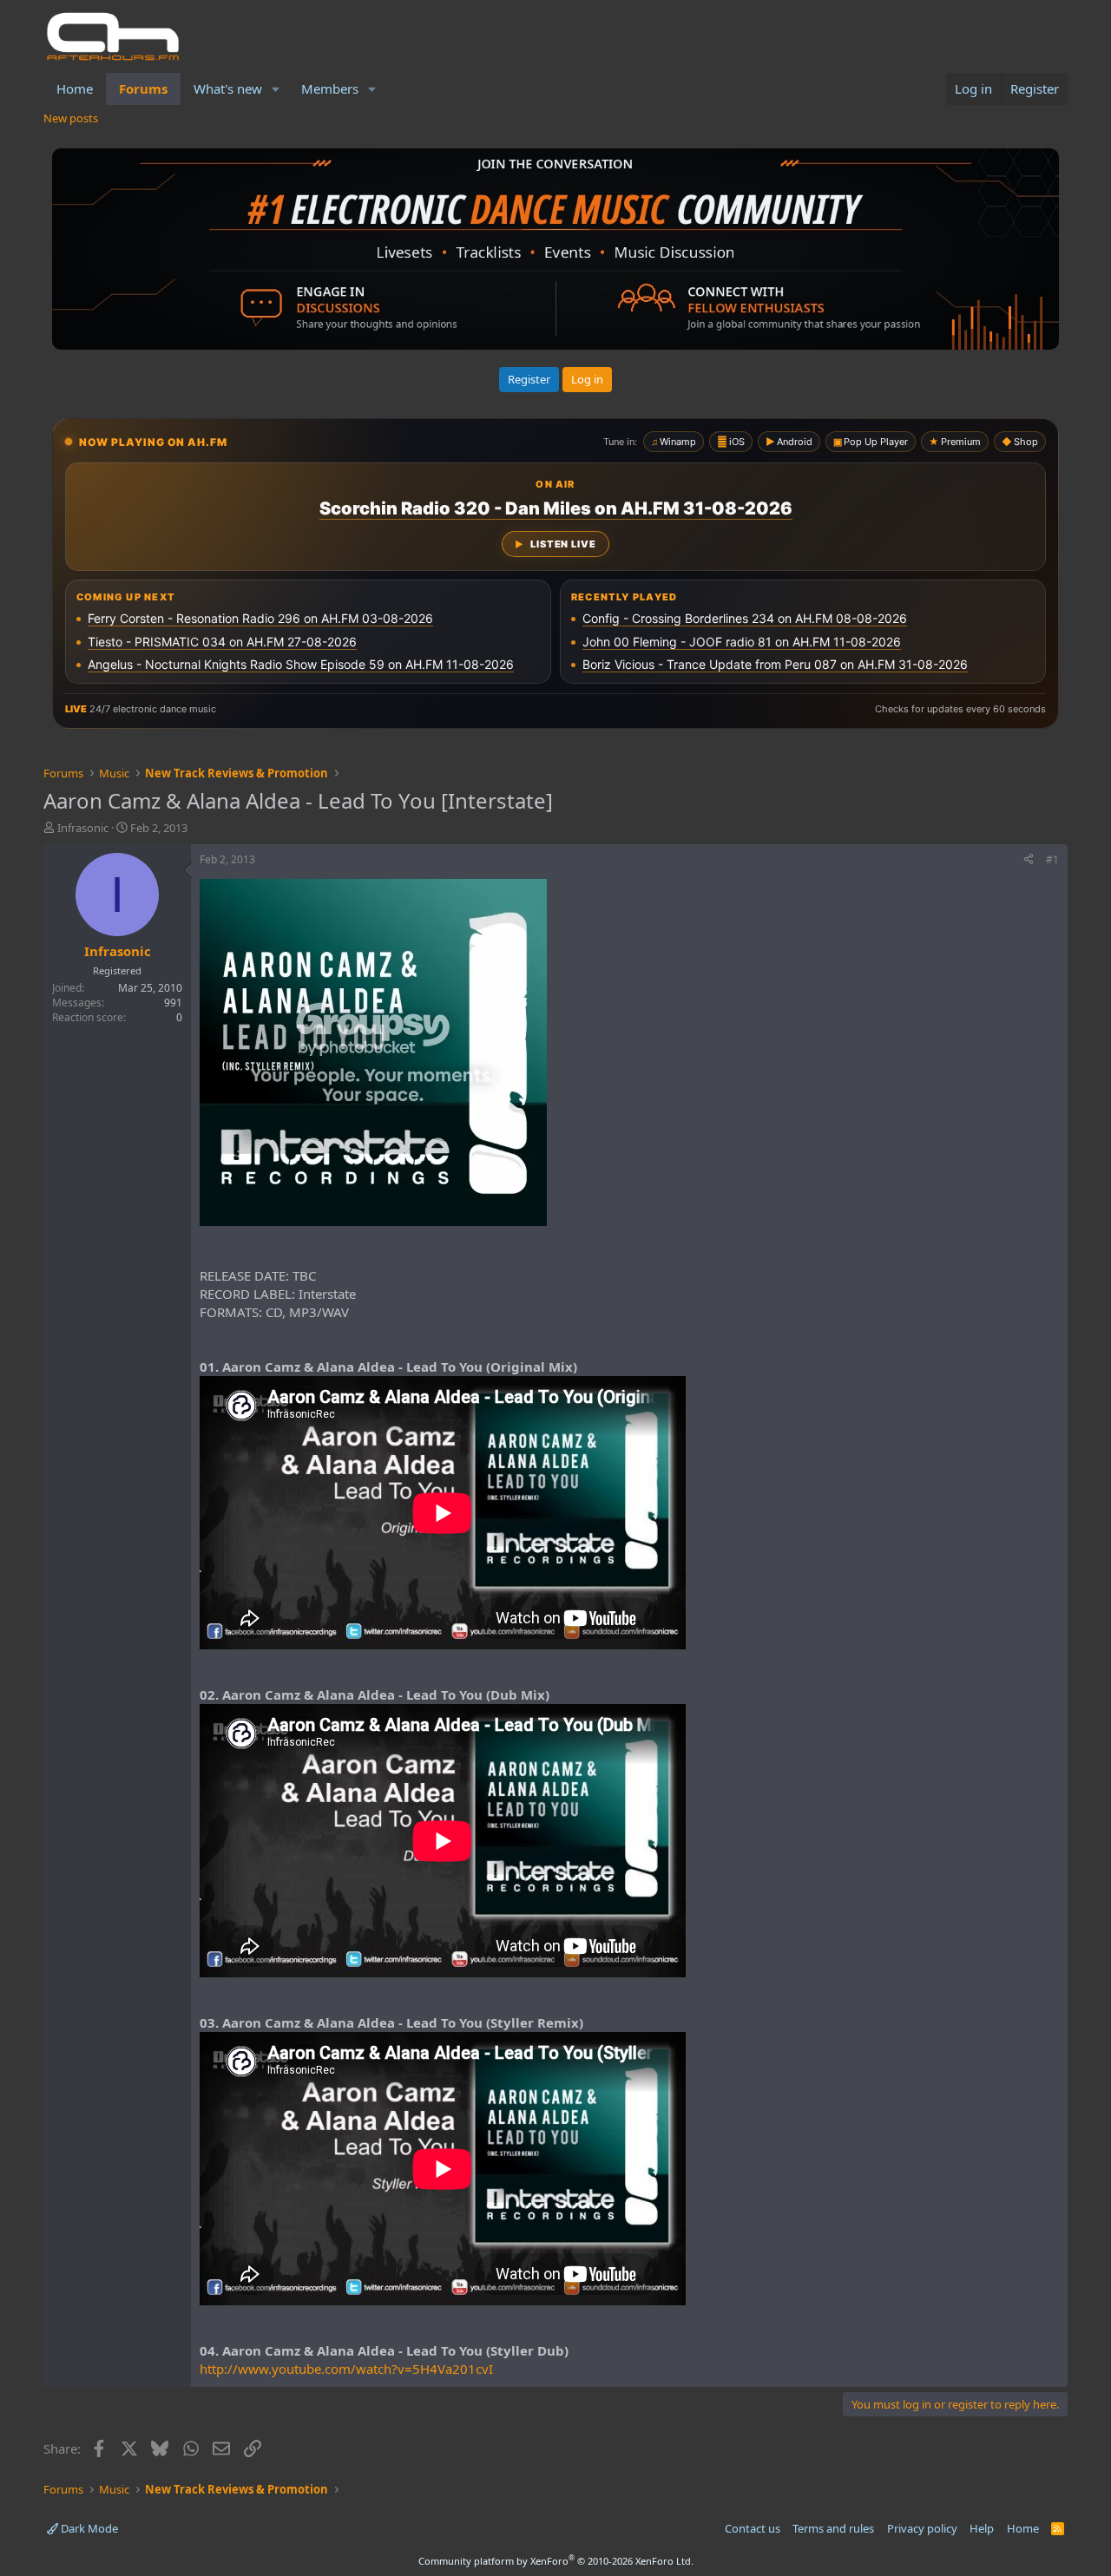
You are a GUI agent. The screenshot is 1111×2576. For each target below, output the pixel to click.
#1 (1052, 859)
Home (75, 88)
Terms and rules (833, 2528)
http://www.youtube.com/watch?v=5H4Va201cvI (346, 2369)
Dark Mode (88, 2528)
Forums (143, 88)
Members (330, 88)
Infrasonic (83, 828)
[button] (276, 89)
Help (982, 2528)
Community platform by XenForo (556, 2561)
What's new (228, 88)
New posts (71, 118)
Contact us (753, 2528)
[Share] (1029, 860)
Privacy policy (922, 2528)
